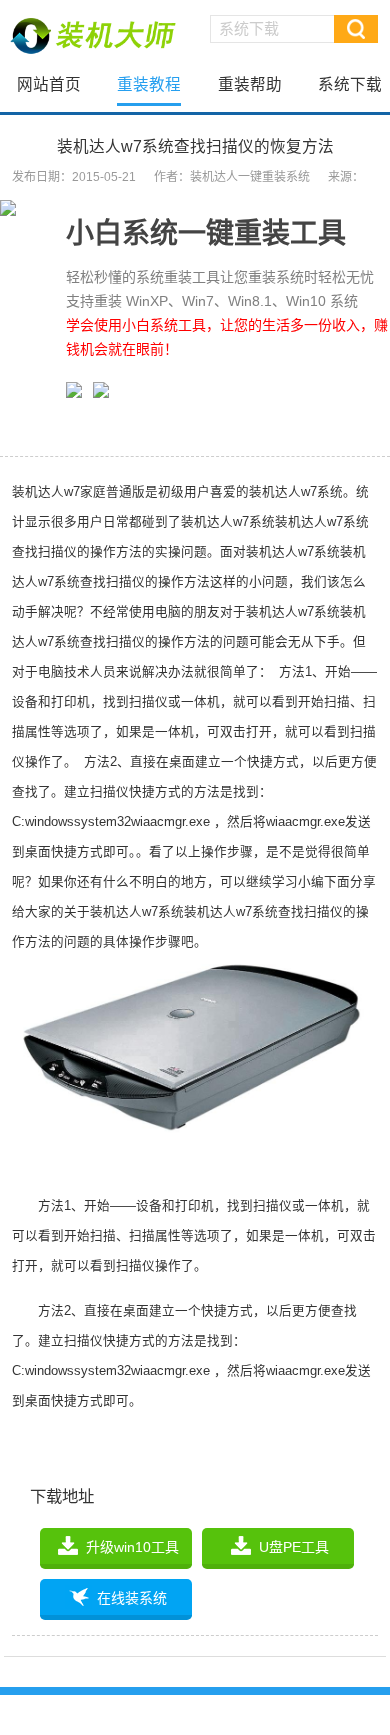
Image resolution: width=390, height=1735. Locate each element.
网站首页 (49, 84)
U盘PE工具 (294, 1547)
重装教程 (149, 84)
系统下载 (350, 84)
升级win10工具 (132, 1547)
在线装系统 (132, 1598)
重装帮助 (250, 84)
